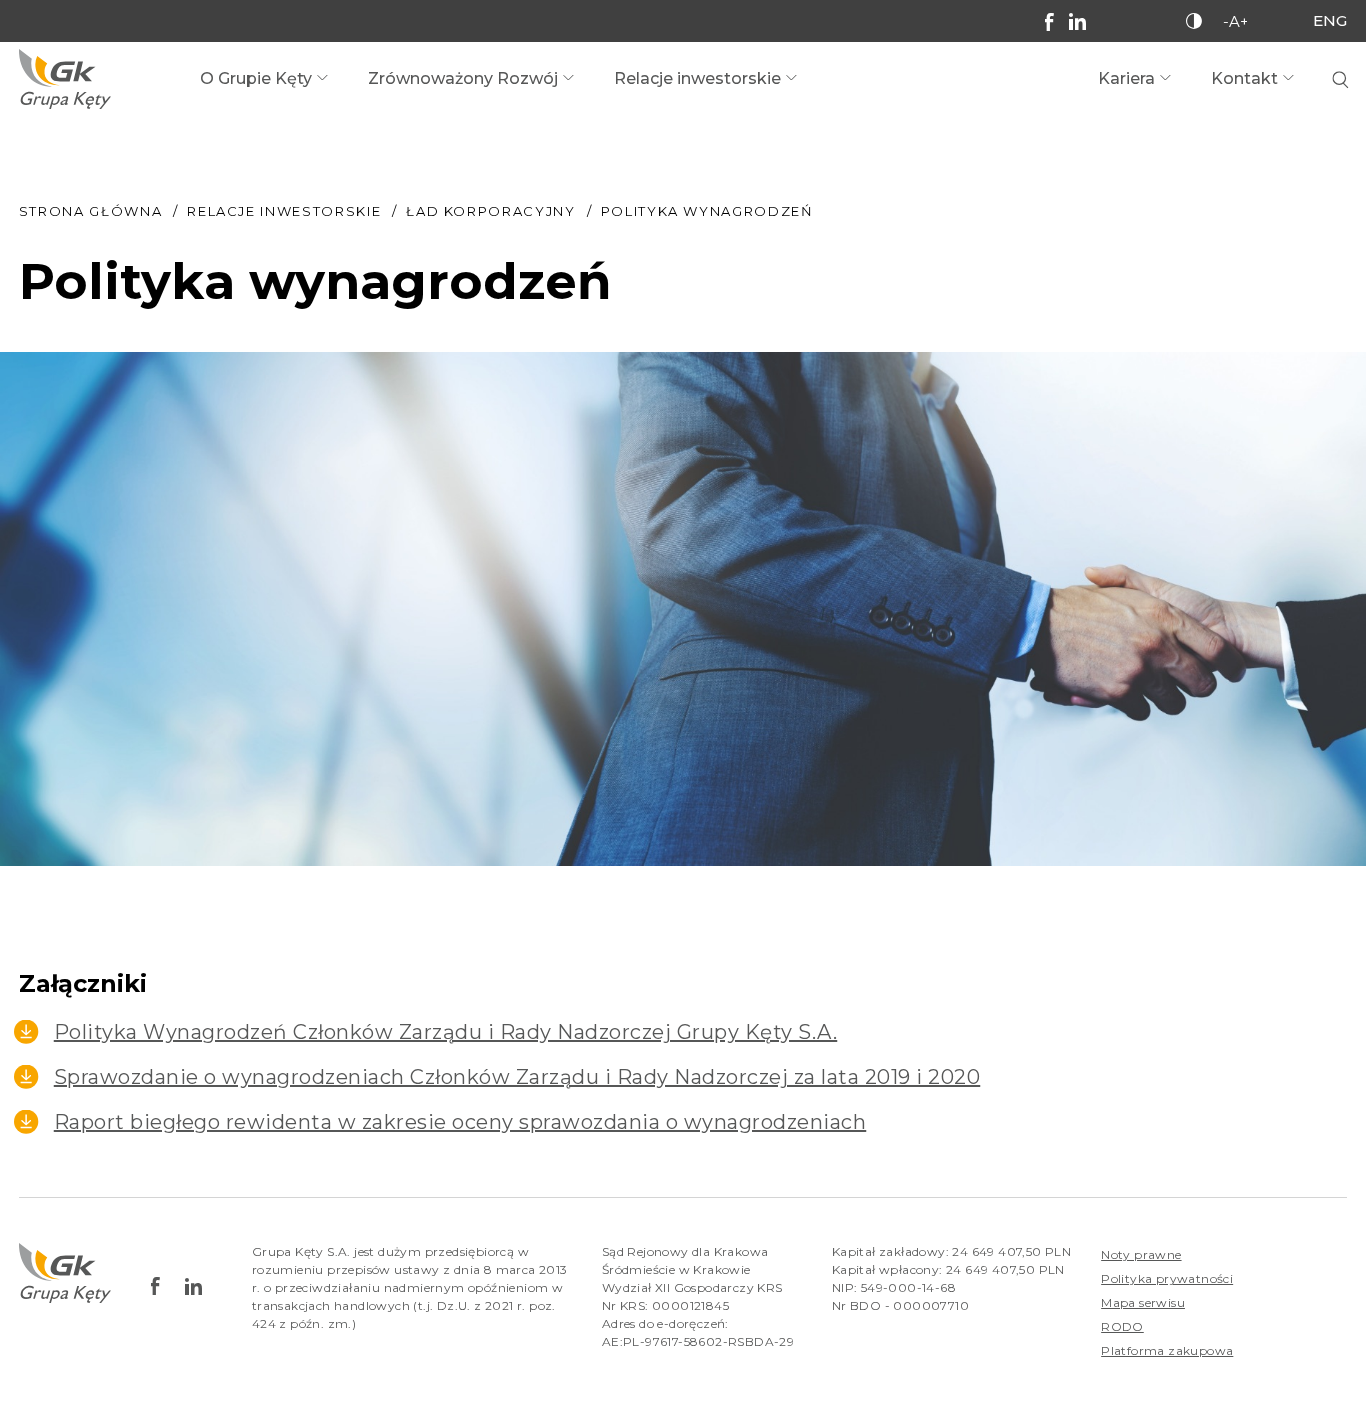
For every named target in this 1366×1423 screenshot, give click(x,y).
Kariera (1126, 78)
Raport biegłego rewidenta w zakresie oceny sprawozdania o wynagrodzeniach (460, 1122)
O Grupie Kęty (256, 78)
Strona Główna (90, 211)
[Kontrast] (1194, 21)
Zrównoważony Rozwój (463, 78)
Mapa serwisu (1143, 1302)
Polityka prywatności (1167, 1278)
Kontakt (1244, 78)
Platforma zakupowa (1167, 1350)
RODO (1122, 1326)
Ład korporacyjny (490, 211)
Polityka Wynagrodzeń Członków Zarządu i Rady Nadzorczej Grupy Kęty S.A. (446, 1032)
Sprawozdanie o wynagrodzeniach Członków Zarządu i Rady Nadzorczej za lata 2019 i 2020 (517, 1077)
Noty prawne (1141, 1254)
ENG (1330, 20)
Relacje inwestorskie (697, 78)
